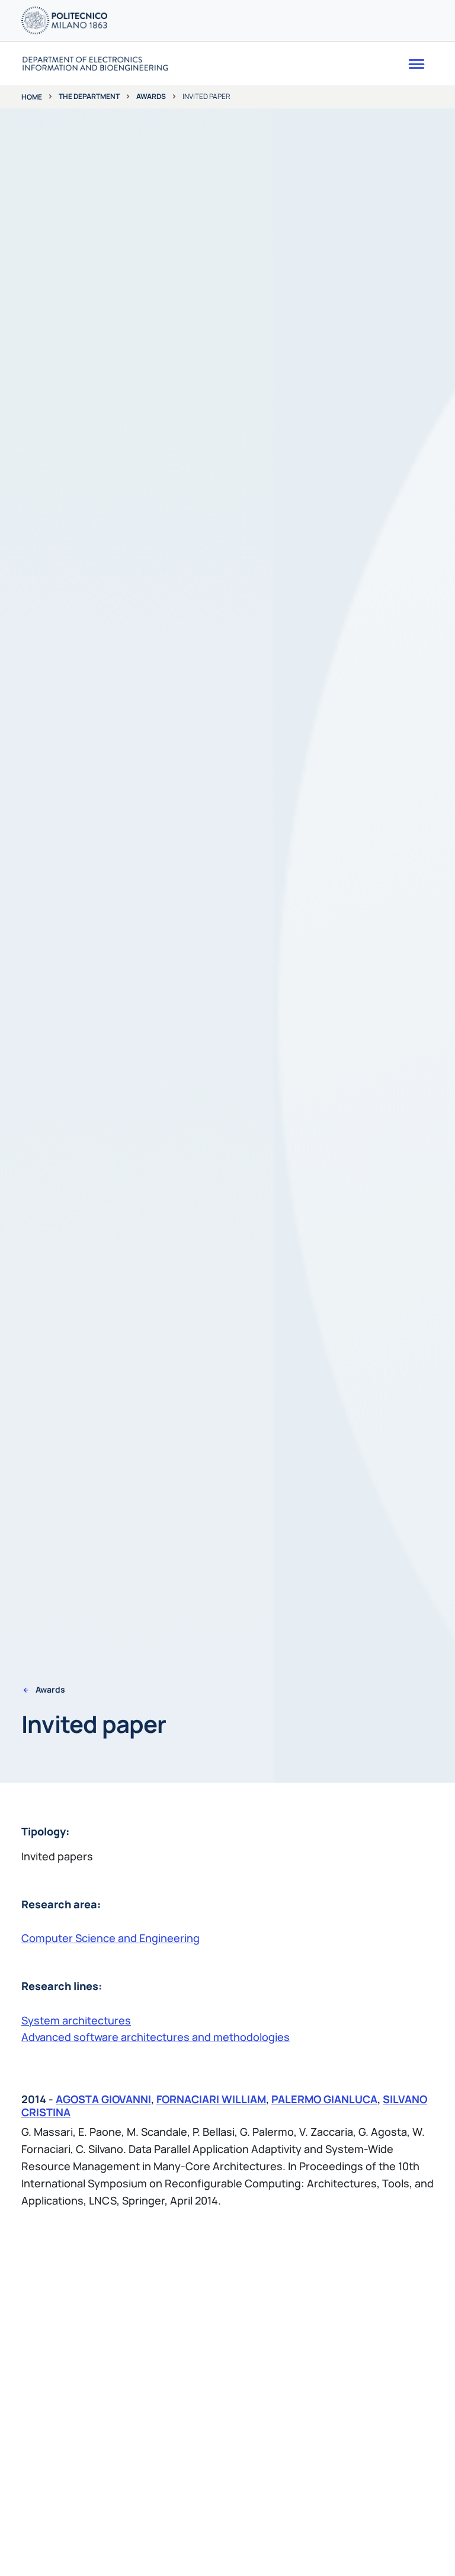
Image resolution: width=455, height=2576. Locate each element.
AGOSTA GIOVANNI (103, 2099)
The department (89, 96)
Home (32, 97)
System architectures (76, 2020)
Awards (151, 96)
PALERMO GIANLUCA (324, 2099)
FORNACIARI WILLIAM (211, 2099)
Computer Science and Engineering (110, 1938)
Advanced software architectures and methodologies (156, 2037)
